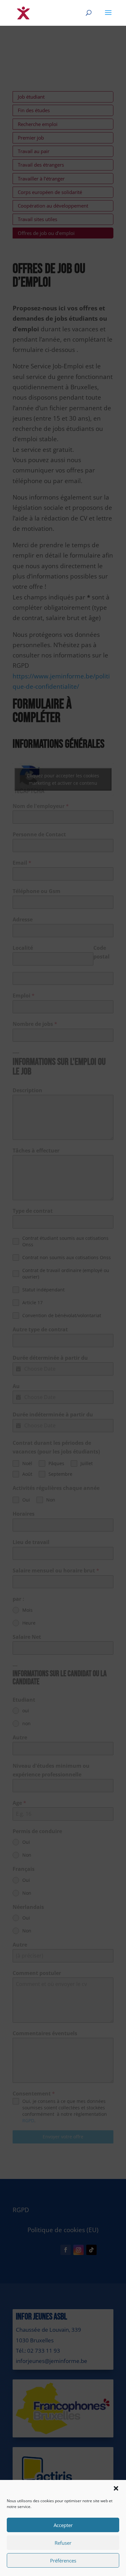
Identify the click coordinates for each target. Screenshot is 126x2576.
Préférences (63, 2561)
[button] (116, 2488)
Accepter (63, 2525)
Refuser (63, 2543)
